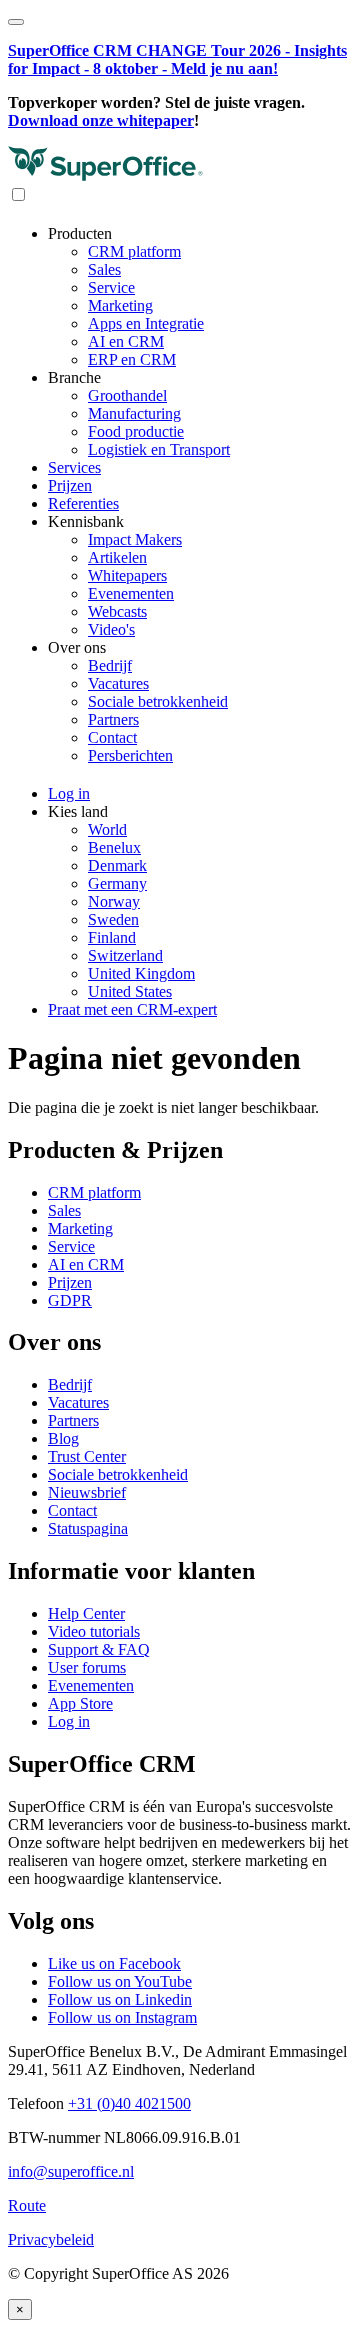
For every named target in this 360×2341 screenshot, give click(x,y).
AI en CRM (126, 341)
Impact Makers (135, 539)
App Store (80, 1703)
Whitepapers (127, 575)
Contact (112, 737)
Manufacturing (134, 413)
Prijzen (70, 485)
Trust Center (87, 1456)
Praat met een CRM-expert (132, 1009)
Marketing (120, 305)
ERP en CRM (132, 359)
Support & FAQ (99, 1649)
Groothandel (127, 395)
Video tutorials (94, 1631)
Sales (104, 269)
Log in (69, 1721)
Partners (113, 719)
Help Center (86, 1613)
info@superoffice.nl (71, 2171)
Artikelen (117, 557)
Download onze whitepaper (101, 120)
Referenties (83, 503)
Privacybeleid (51, 2239)
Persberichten (130, 755)
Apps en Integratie (146, 323)
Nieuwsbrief (87, 1492)
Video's (111, 629)
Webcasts (117, 611)
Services (74, 467)
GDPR (70, 1300)
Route (27, 2205)
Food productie (136, 431)
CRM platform (134, 251)
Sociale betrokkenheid (158, 701)
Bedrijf (110, 665)
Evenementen (131, 593)
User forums (87, 1667)
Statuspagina (88, 1528)
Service (111, 287)
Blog (63, 1438)
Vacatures (118, 683)
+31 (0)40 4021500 (129, 2103)
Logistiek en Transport (159, 449)
